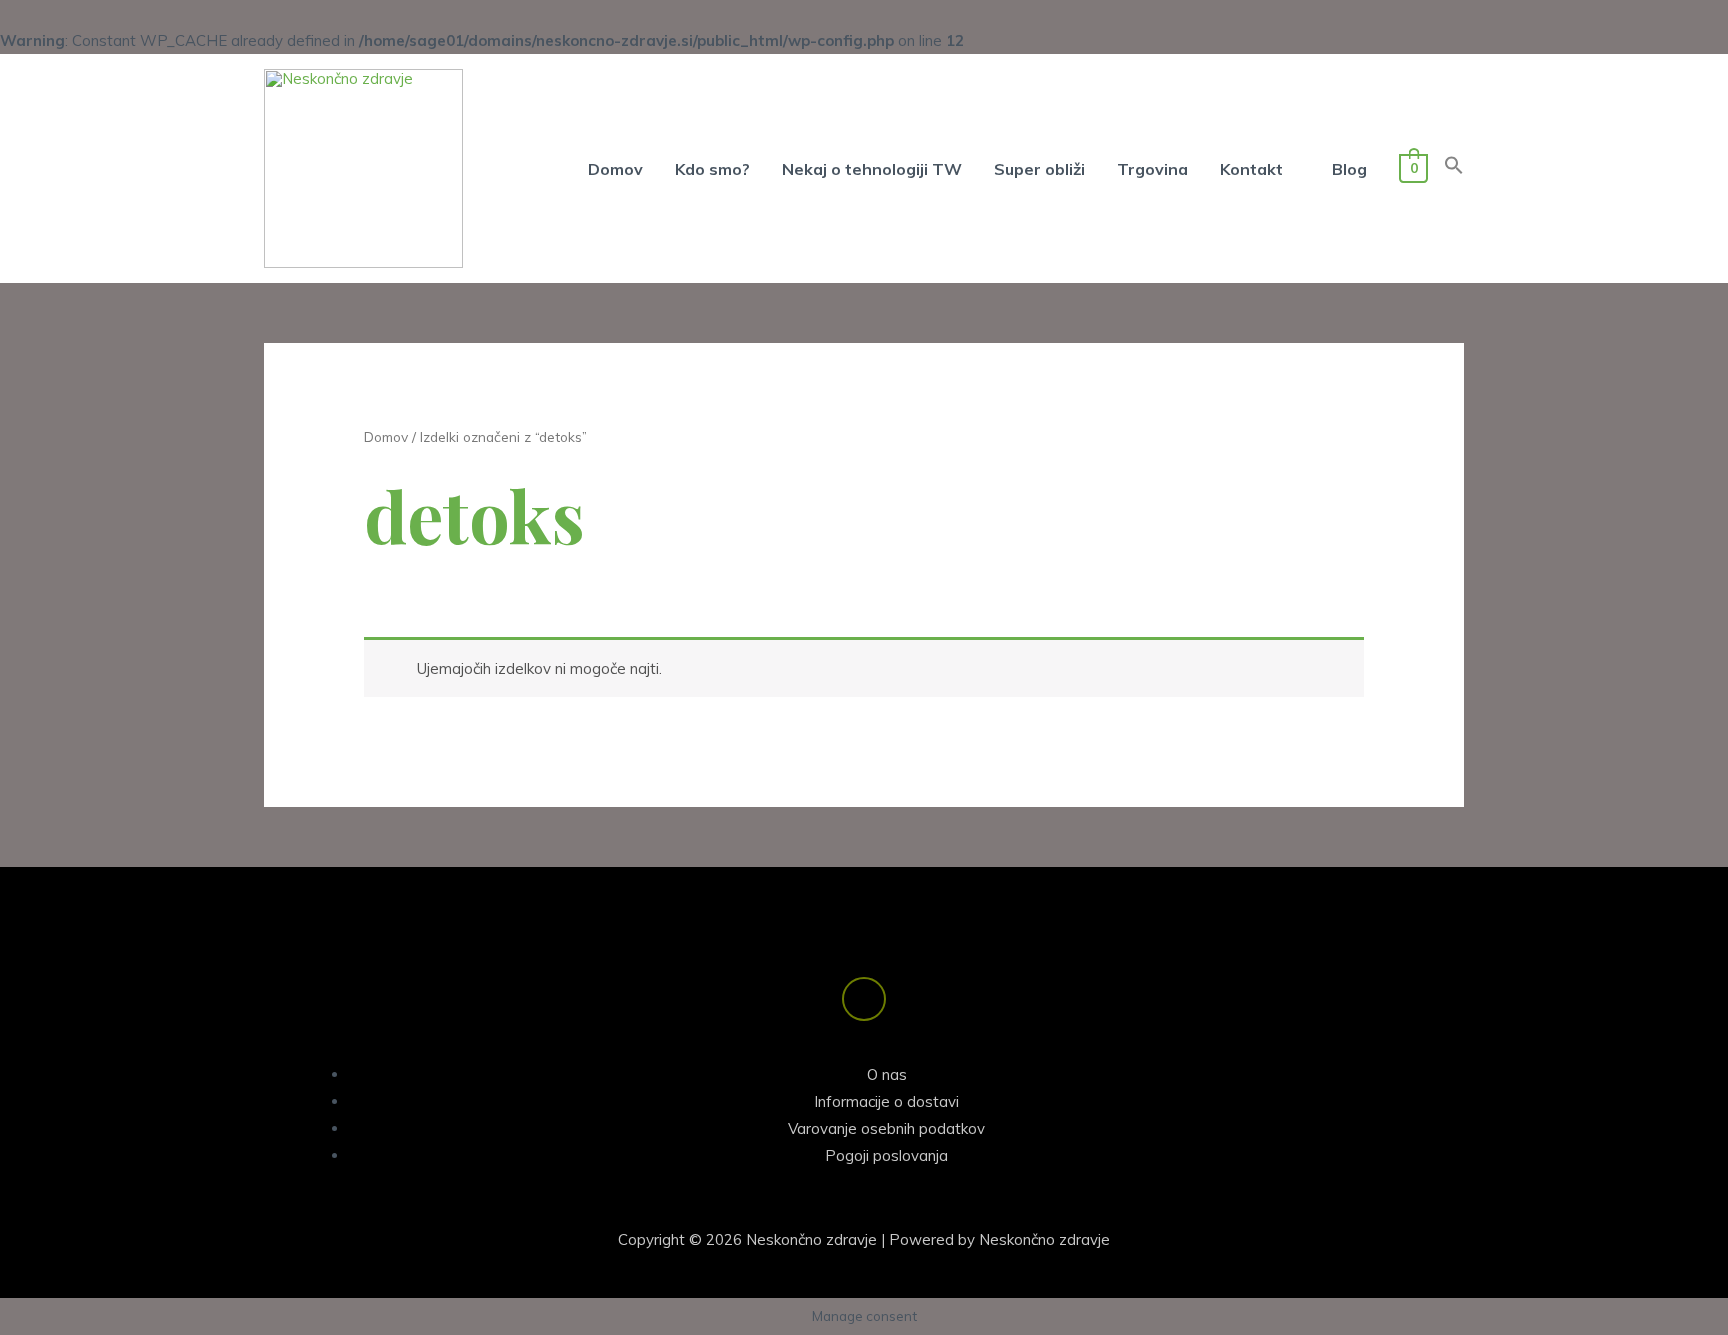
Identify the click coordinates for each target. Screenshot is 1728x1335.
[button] (1454, 169)
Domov (386, 436)
